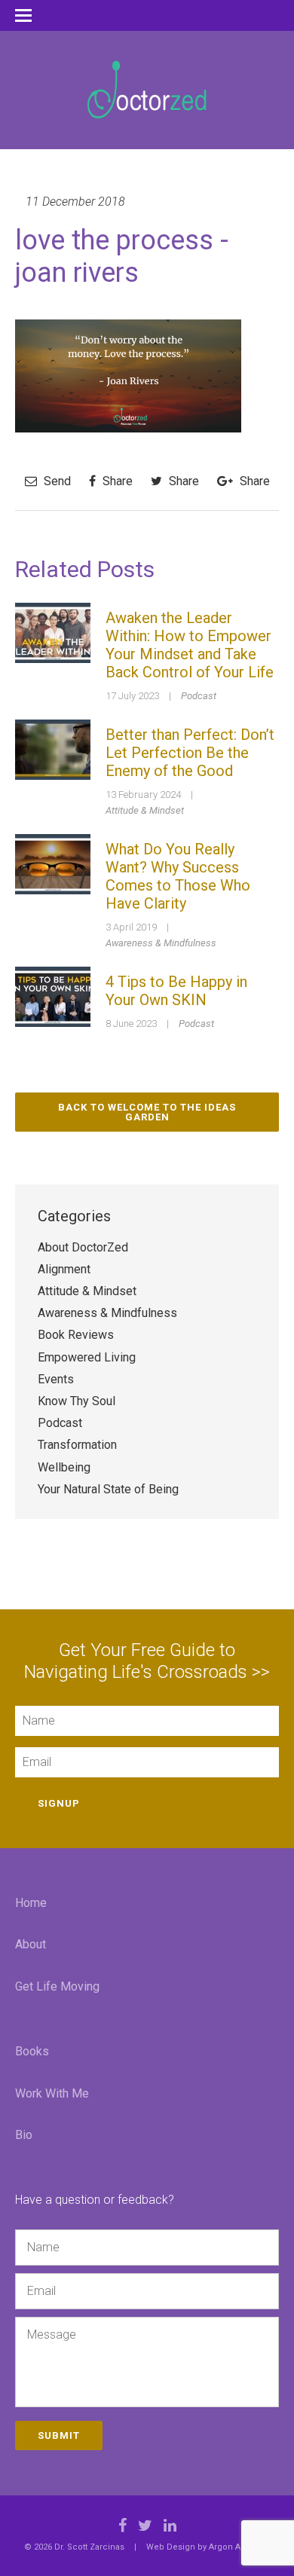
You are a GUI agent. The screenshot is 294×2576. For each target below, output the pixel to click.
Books (32, 2051)
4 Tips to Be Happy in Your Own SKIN (176, 991)
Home (31, 1903)
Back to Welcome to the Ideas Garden (147, 1112)
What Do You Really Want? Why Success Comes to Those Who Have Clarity (178, 876)
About (31, 1944)
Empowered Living (87, 1357)
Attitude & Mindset (145, 810)
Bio (24, 2135)
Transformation (77, 1445)
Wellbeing (64, 1467)
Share (116, 481)
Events (56, 1379)
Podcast (199, 696)
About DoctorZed (83, 1247)
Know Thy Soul (77, 1401)
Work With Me (52, 2093)
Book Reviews (76, 1335)
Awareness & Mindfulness (161, 943)
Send (56, 481)
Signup (59, 1803)
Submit (59, 2435)
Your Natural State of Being (108, 1489)
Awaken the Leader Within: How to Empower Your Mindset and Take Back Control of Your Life (190, 645)
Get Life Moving (57, 1986)
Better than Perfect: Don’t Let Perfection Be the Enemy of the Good (190, 753)
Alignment (64, 1269)
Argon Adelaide (240, 2547)
